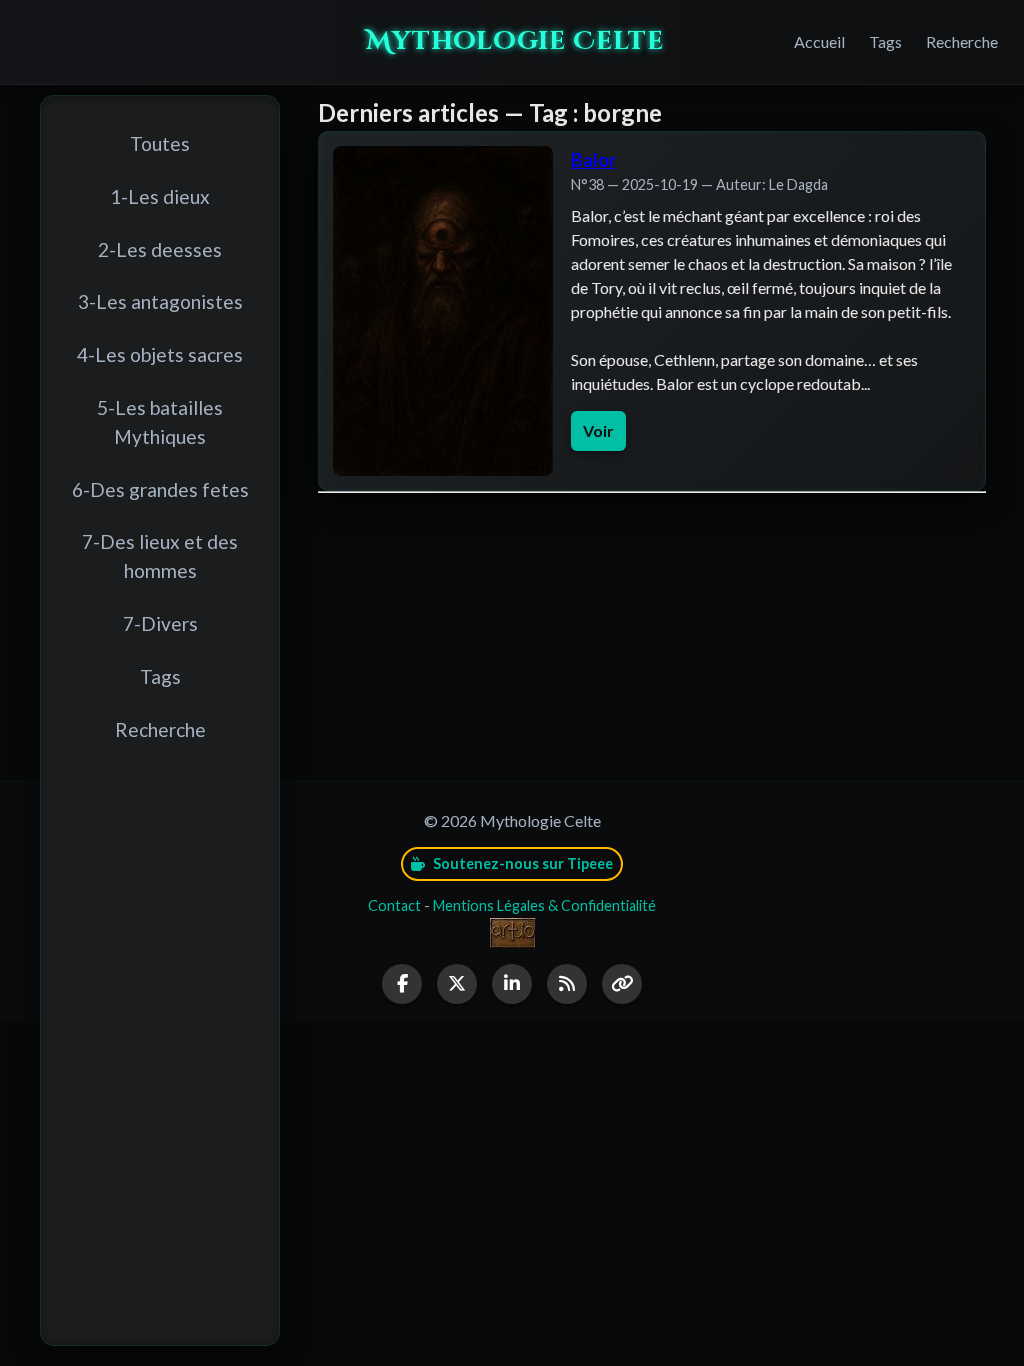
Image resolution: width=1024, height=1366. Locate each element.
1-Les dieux (160, 196)
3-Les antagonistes (160, 301)
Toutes (160, 143)
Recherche (962, 41)
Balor (593, 160)
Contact (394, 905)
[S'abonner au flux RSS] (567, 984)
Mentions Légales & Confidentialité (544, 905)
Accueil (819, 41)
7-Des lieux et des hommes (160, 556)
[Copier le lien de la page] (622, 984)
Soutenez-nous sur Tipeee (521, 863)
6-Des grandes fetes (160, 489)
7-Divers (160, 623)
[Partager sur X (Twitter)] (457, 984)
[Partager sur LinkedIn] (512, 984)
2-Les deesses (160, 249)
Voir (598, 430)
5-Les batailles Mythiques (160, 422)
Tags (885, 41)
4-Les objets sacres (160, 354)
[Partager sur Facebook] (402, 984)
